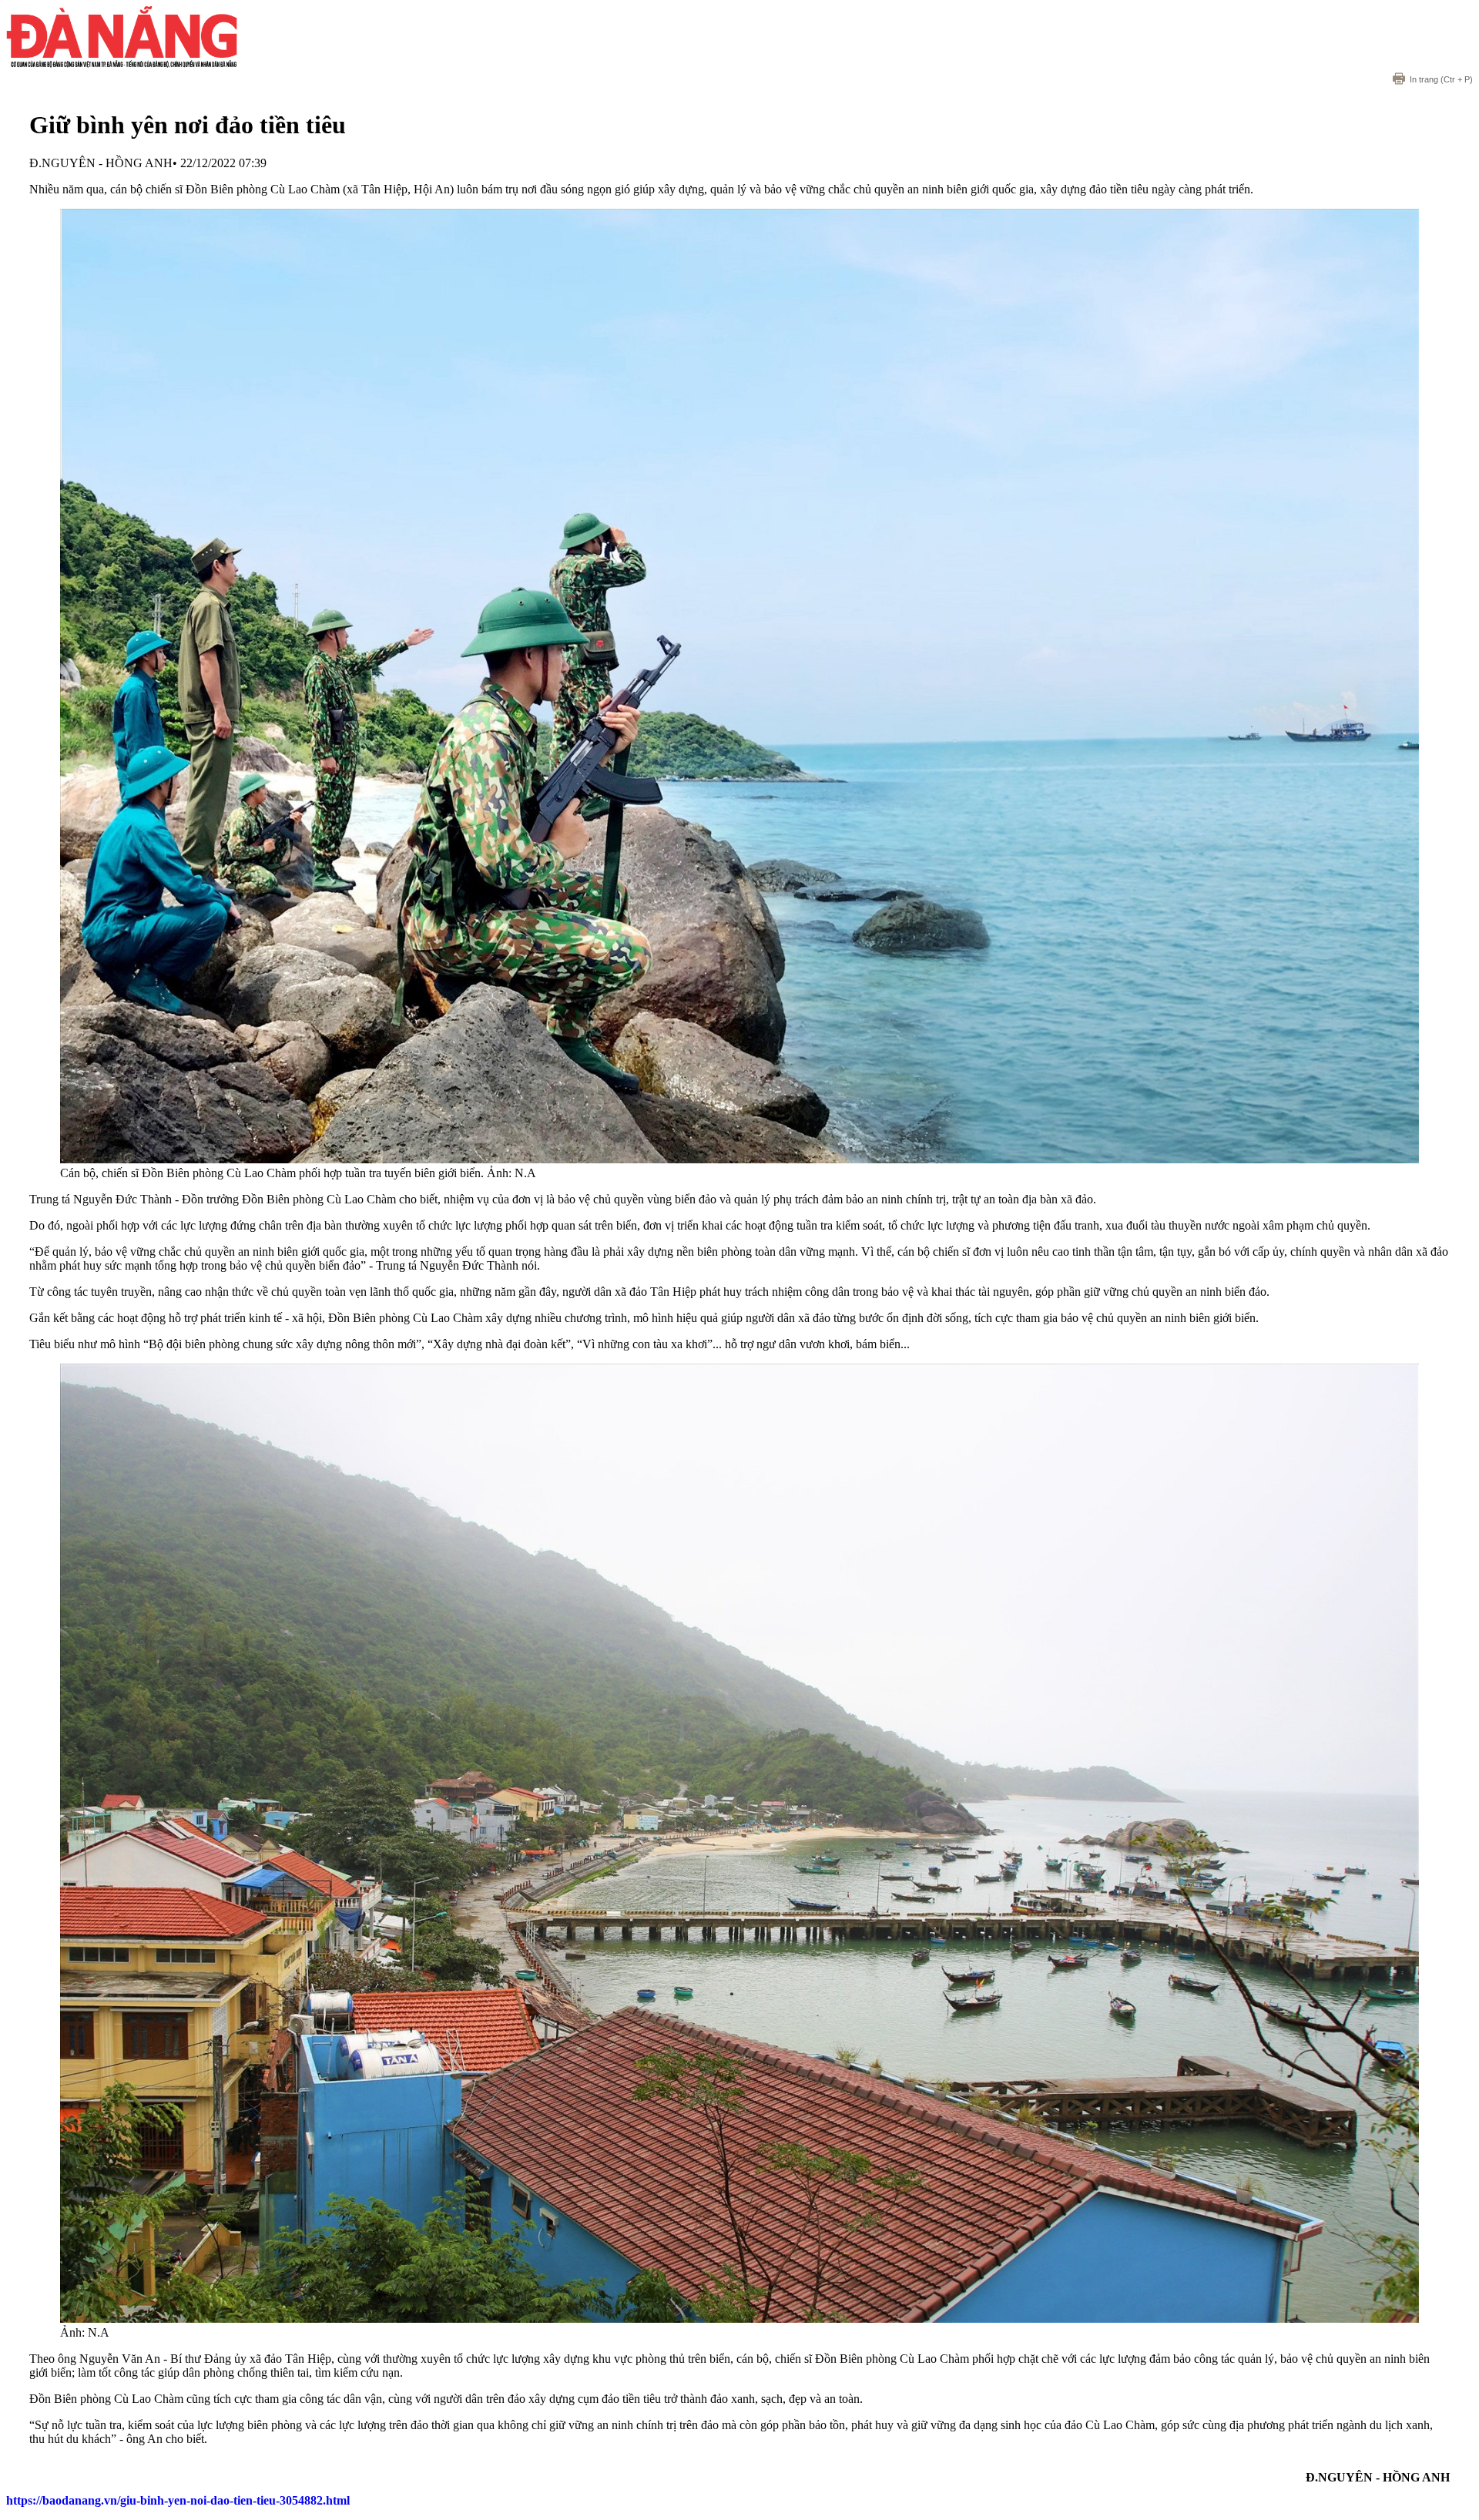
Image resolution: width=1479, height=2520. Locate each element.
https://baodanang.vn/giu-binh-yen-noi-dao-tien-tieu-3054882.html (178, 2500)
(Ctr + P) (1441, 79)
